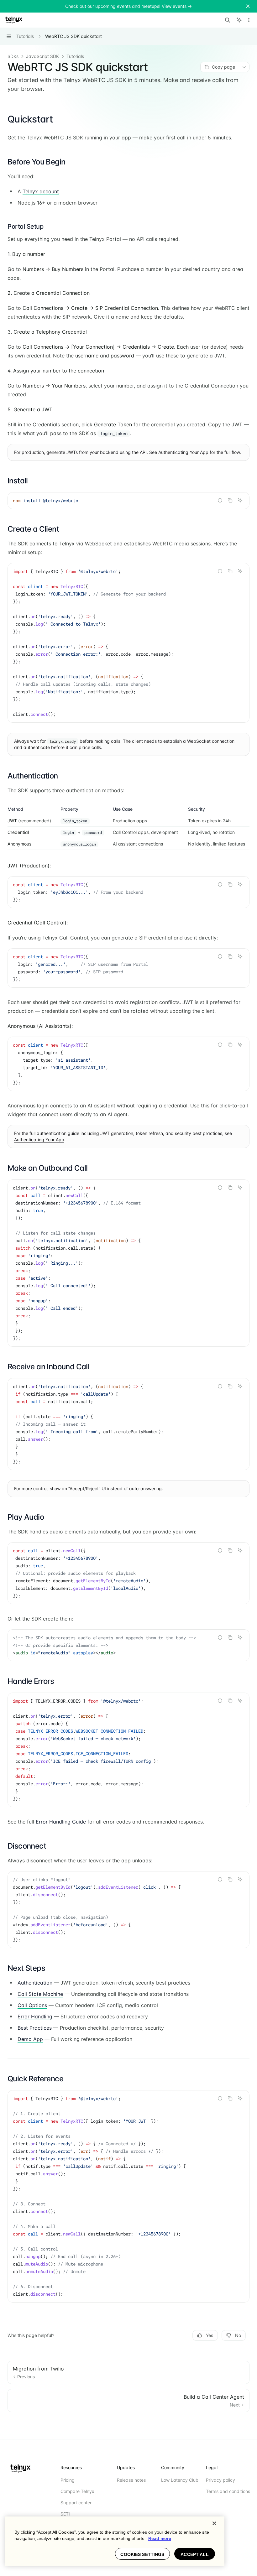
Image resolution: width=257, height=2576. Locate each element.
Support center (76, 2503)
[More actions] (249, 20)
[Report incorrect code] (220, 500)
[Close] (214, 2523)
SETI (65, 2514)
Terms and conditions (228, 2491)
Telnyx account (41, 191)
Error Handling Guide (61, 1822)
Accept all (194, 2554)
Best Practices (35, 2028)
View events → (177, 6)
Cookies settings (142, 2554)
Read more (160, 2538)
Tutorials (75, 56)
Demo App (30, 2039)
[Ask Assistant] (240, 500)
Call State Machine (40, 1994)
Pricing (68, 2480)
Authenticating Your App (183, 452)
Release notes (131, 2480)
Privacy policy (220, 2480)
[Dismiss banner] (248, 6)
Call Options (32, 2005)
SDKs (13, 56)
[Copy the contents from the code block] (230, 500)
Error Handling (35, 2017)
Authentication (35, 1983)
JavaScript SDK (42, 56)
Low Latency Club (180, 2480)
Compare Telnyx (77, 2491)
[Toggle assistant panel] (239, 20)
